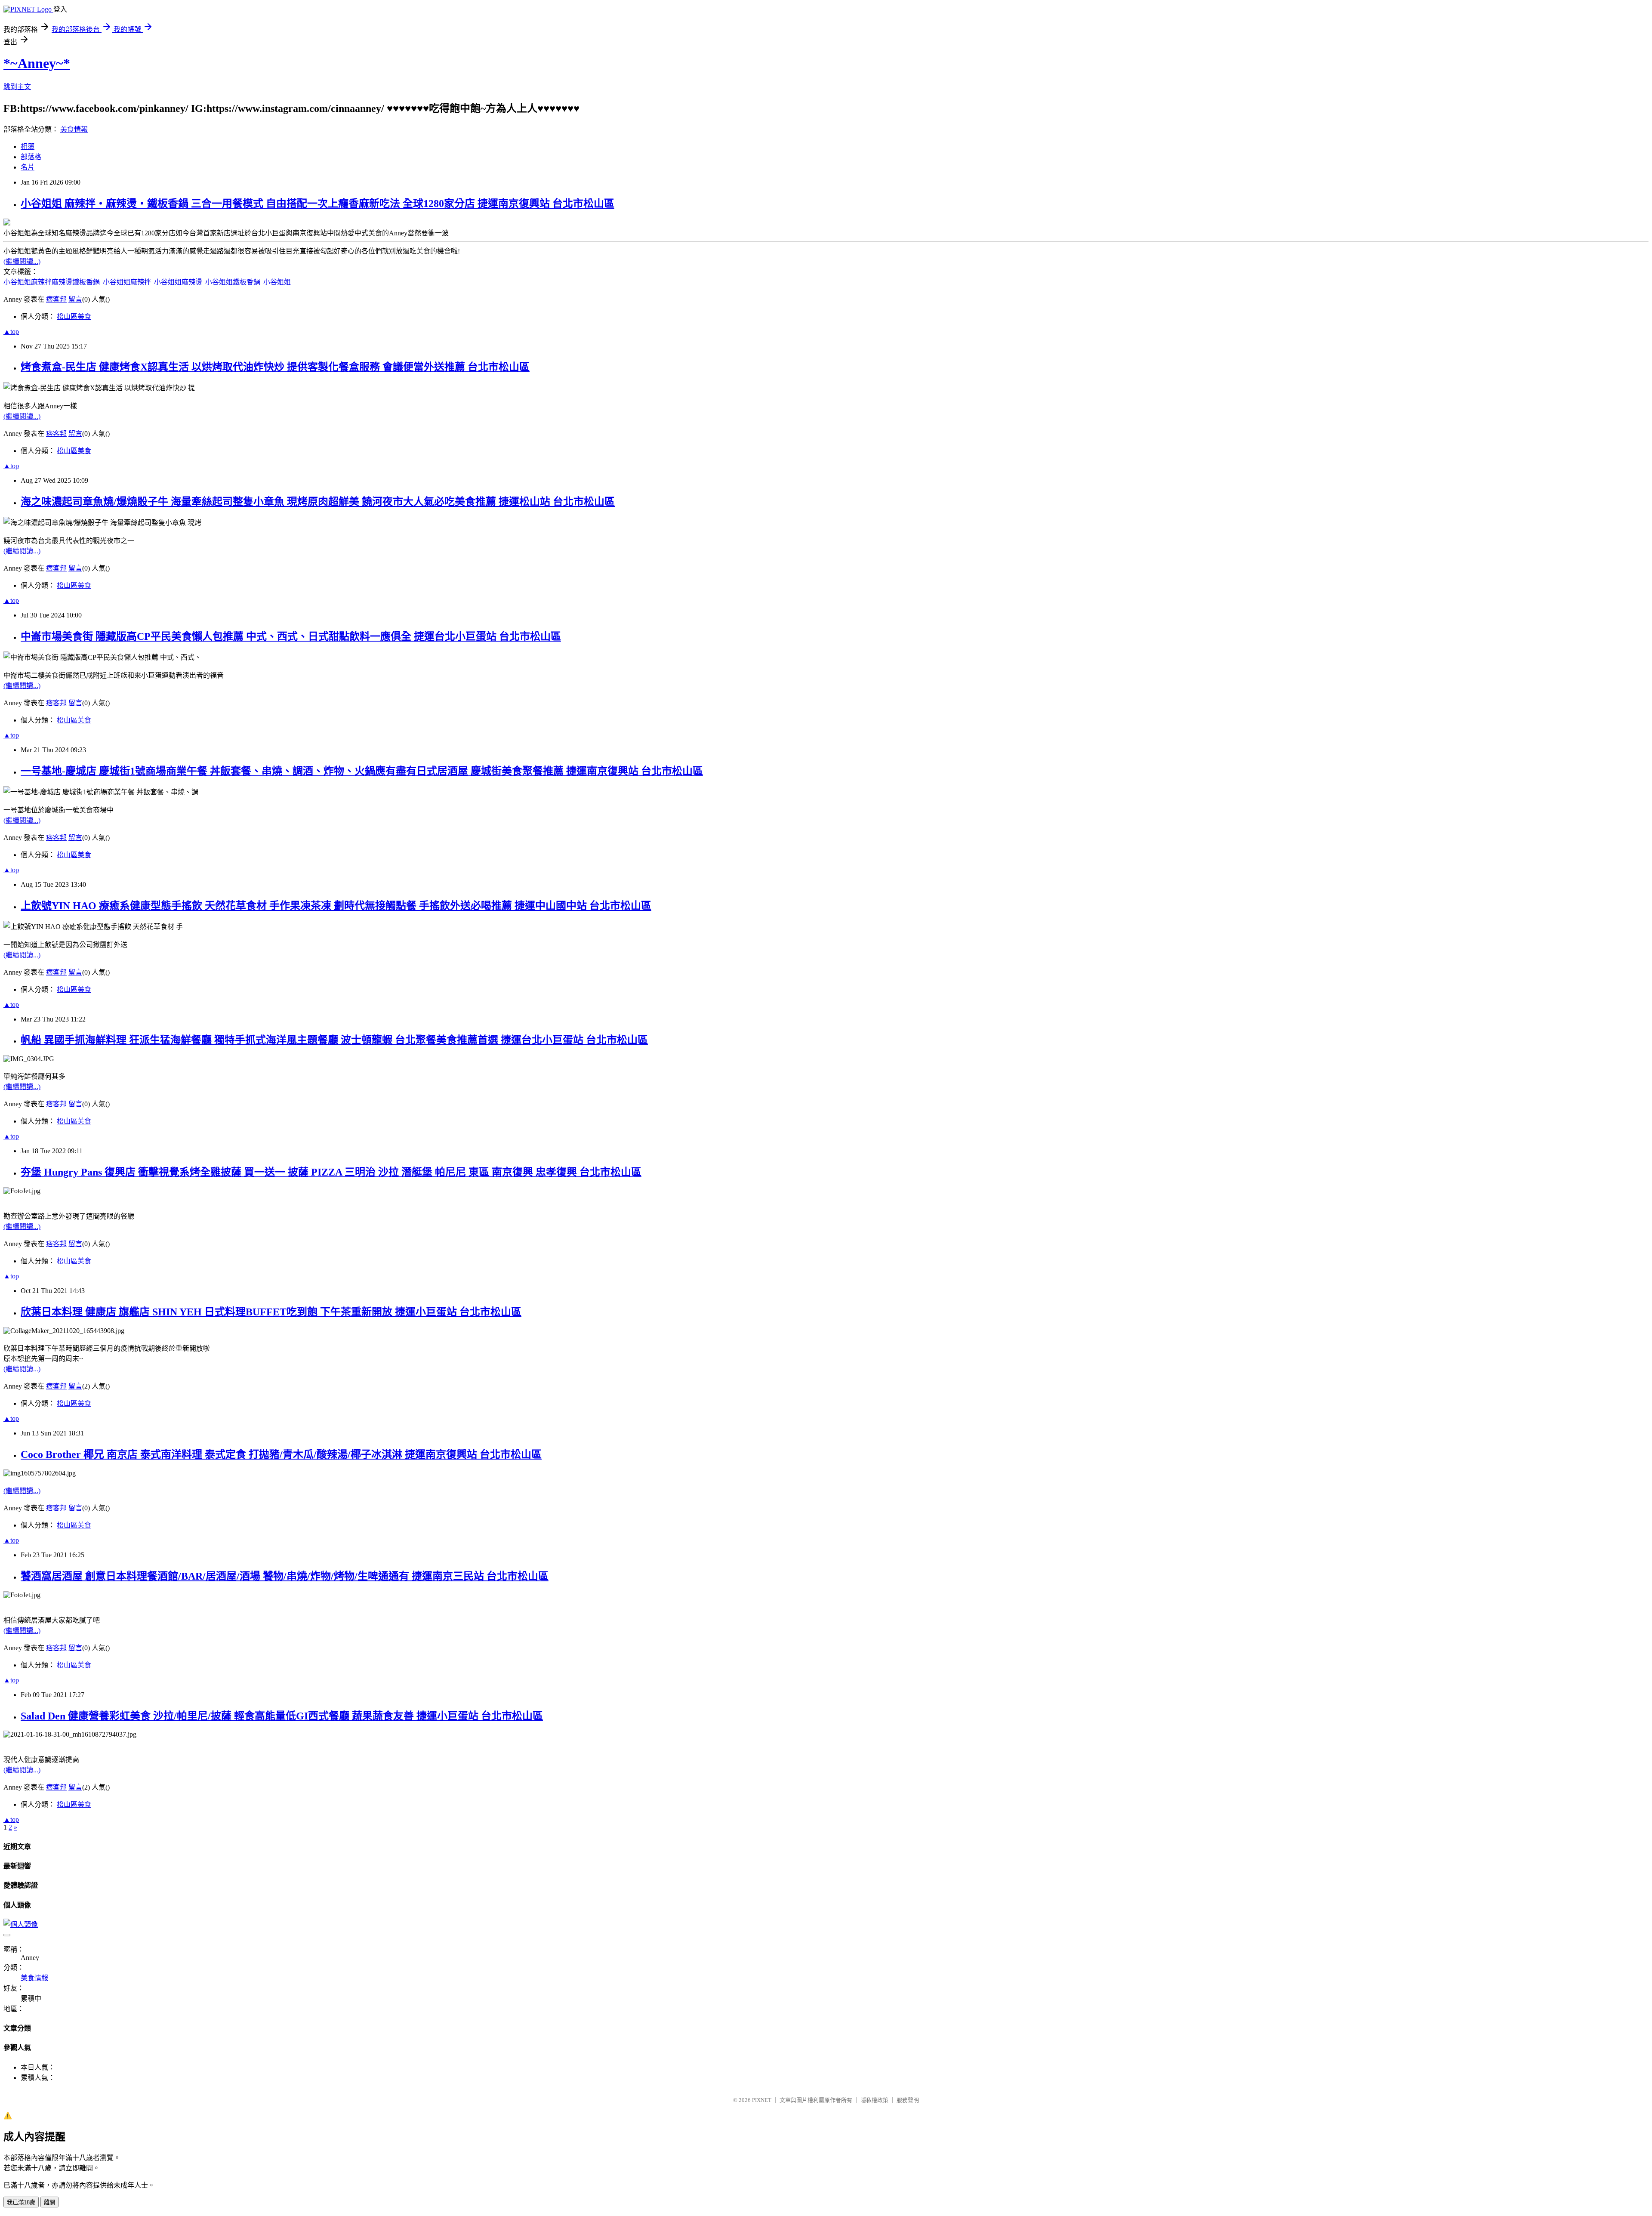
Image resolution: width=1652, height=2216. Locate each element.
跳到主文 (17, 87)
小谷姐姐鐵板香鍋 (234, 282)
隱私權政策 (874, 2100)
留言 (75, 299)
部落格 (31, 157)
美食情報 (74, 129)
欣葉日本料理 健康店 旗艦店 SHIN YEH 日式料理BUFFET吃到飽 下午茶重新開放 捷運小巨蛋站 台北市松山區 (271, 1312)
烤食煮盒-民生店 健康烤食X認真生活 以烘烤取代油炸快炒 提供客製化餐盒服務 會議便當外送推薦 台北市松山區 (275, 367)
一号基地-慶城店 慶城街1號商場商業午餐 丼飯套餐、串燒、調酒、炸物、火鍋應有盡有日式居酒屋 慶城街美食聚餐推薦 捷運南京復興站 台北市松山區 (362, 771)
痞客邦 (56, 299)
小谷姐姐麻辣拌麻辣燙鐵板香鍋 (52, 282)
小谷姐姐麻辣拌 (128, 282)
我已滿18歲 (21, 2202)
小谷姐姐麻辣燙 (179, 282)
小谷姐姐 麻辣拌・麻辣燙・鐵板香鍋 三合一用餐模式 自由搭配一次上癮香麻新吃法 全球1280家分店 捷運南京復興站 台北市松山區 (317, 204)
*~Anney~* (37, 63)
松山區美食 (74, 316)
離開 (49, 2202)
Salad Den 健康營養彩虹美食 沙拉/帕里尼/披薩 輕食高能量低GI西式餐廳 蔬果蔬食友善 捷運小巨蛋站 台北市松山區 (282, 1716)
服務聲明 (908, 2100)
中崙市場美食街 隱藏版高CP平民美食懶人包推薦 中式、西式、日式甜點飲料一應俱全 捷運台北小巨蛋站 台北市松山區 (291, 636)
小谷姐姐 (277, 282)
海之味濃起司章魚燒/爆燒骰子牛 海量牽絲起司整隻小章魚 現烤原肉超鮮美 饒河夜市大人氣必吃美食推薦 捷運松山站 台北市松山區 (318, 502)
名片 (28, 167)
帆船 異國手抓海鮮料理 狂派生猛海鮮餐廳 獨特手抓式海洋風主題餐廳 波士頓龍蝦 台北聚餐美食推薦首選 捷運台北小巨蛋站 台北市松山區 (334, 1040)
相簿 (28, 147)
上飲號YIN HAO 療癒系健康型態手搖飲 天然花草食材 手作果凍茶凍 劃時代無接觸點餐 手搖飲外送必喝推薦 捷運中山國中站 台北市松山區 (336, 906)
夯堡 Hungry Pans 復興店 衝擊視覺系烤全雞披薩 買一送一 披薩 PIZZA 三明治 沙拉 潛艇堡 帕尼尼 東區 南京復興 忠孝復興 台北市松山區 (331, 1172)
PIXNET (762, 2100)
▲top (11, 332)
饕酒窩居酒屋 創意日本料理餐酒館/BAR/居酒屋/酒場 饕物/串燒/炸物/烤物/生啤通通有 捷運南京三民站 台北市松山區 (285, 1576)
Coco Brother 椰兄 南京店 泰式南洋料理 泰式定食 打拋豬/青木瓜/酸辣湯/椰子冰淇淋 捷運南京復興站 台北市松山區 (281, 1454)
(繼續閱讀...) (22, 261)
